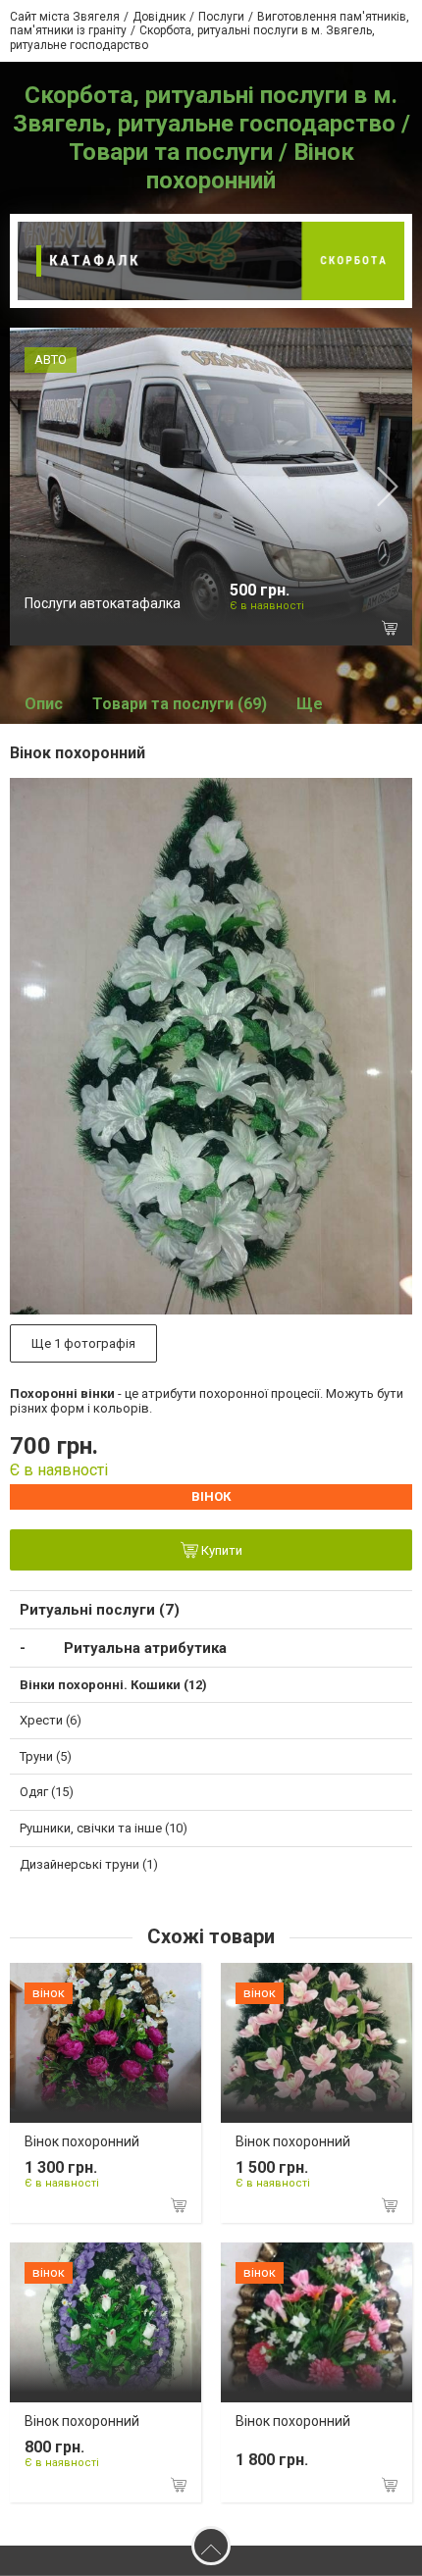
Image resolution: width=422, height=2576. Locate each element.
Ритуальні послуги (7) (100, 1610)
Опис (44, 704)
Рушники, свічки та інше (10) (104, 1828)
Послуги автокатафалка (103, 603)
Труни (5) (46, 1756)
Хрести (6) (51, 1720)
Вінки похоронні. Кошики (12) (113, 1685)
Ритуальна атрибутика (145, 1648)
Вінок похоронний (82, 2141)
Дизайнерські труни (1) (89, 1864)
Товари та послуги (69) (180, 704)
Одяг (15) (47, 1792)
